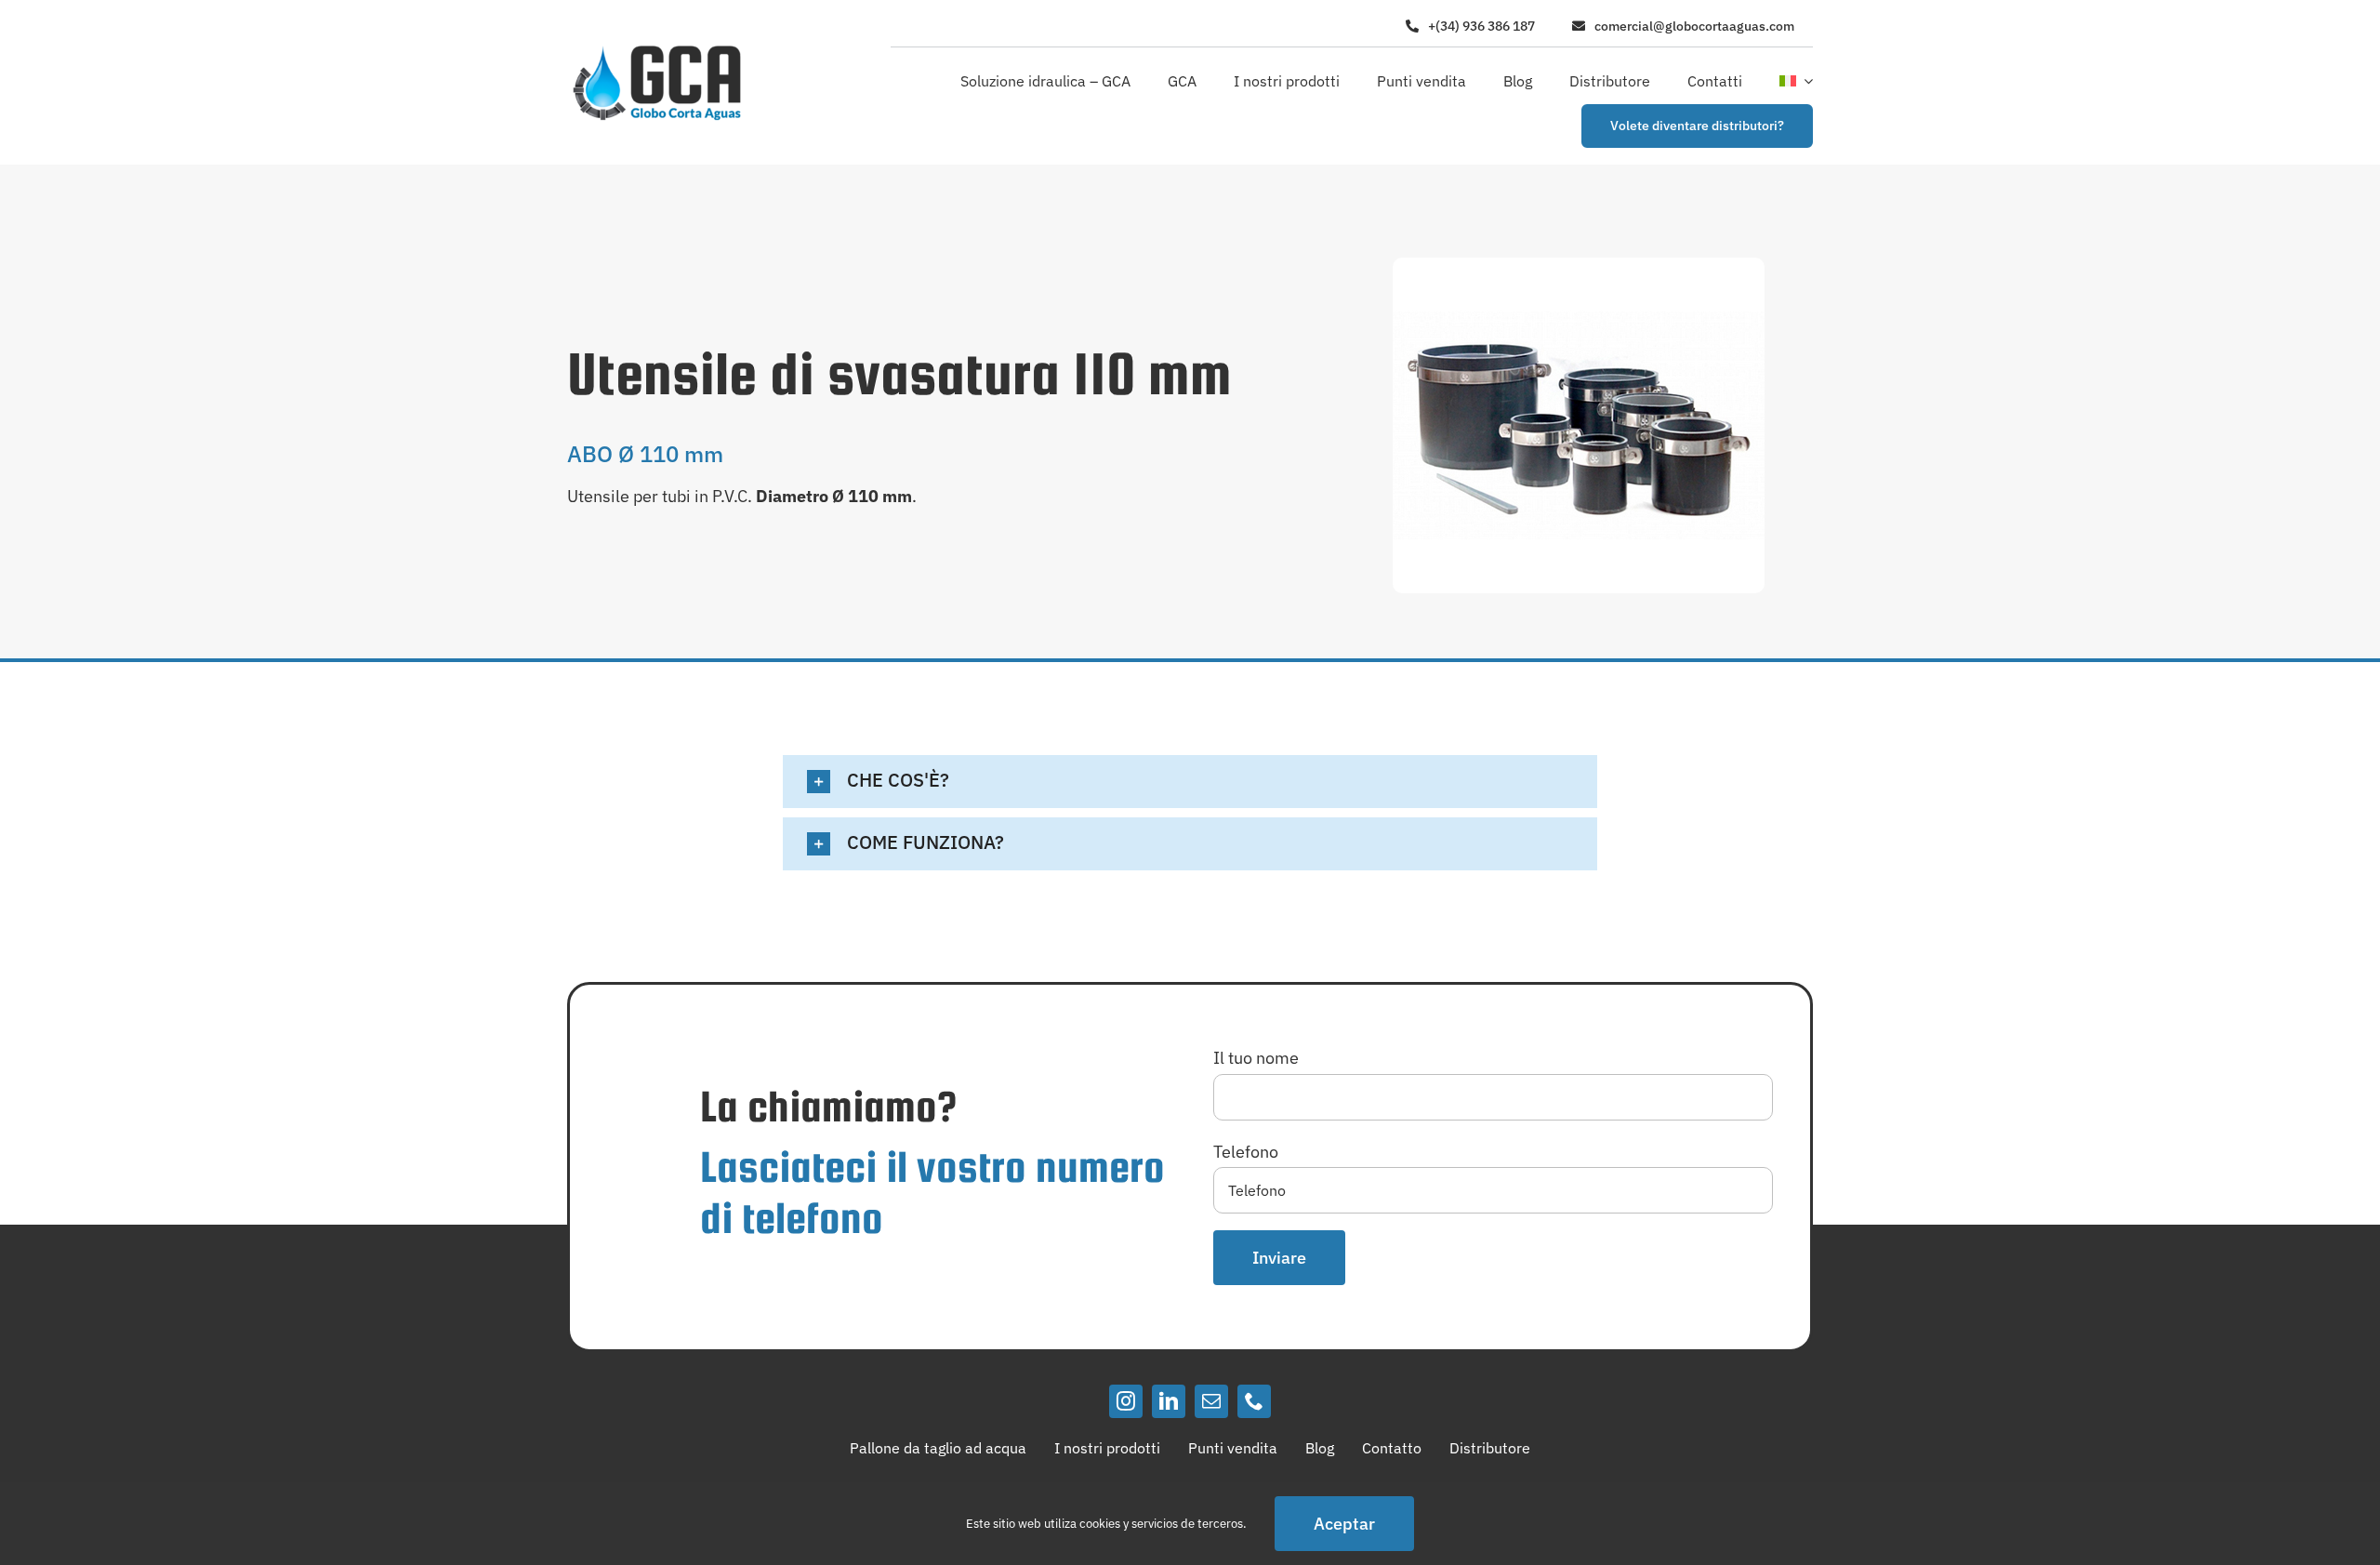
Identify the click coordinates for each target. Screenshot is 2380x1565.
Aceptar (1344, 1524)
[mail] (1211, 1401)
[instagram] (1126, 1401)
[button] (1190, 782)
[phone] (1254, 1401)
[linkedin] (1169, 1401)
